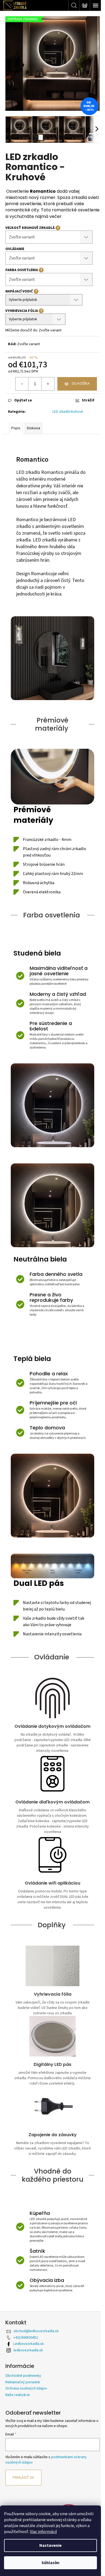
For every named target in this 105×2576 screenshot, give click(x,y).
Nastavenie (50, 2545)
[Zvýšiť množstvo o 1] (48, 384)
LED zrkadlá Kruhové (68, 412)
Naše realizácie (18, 2395)
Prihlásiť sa (23, 2478)
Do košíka (81, 384)
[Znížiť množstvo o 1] (22, 384)
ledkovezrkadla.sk (28, 2350)
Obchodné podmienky (23, 2376)
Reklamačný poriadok (23, 2382)
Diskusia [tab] (34, 428)
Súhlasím (50, 2563)
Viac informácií (43, 2532)
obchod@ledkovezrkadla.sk (36, 2331)
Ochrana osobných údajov (26, 2388)
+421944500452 (26, 2338)
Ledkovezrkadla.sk (29, 2344)
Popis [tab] (16, 428)
